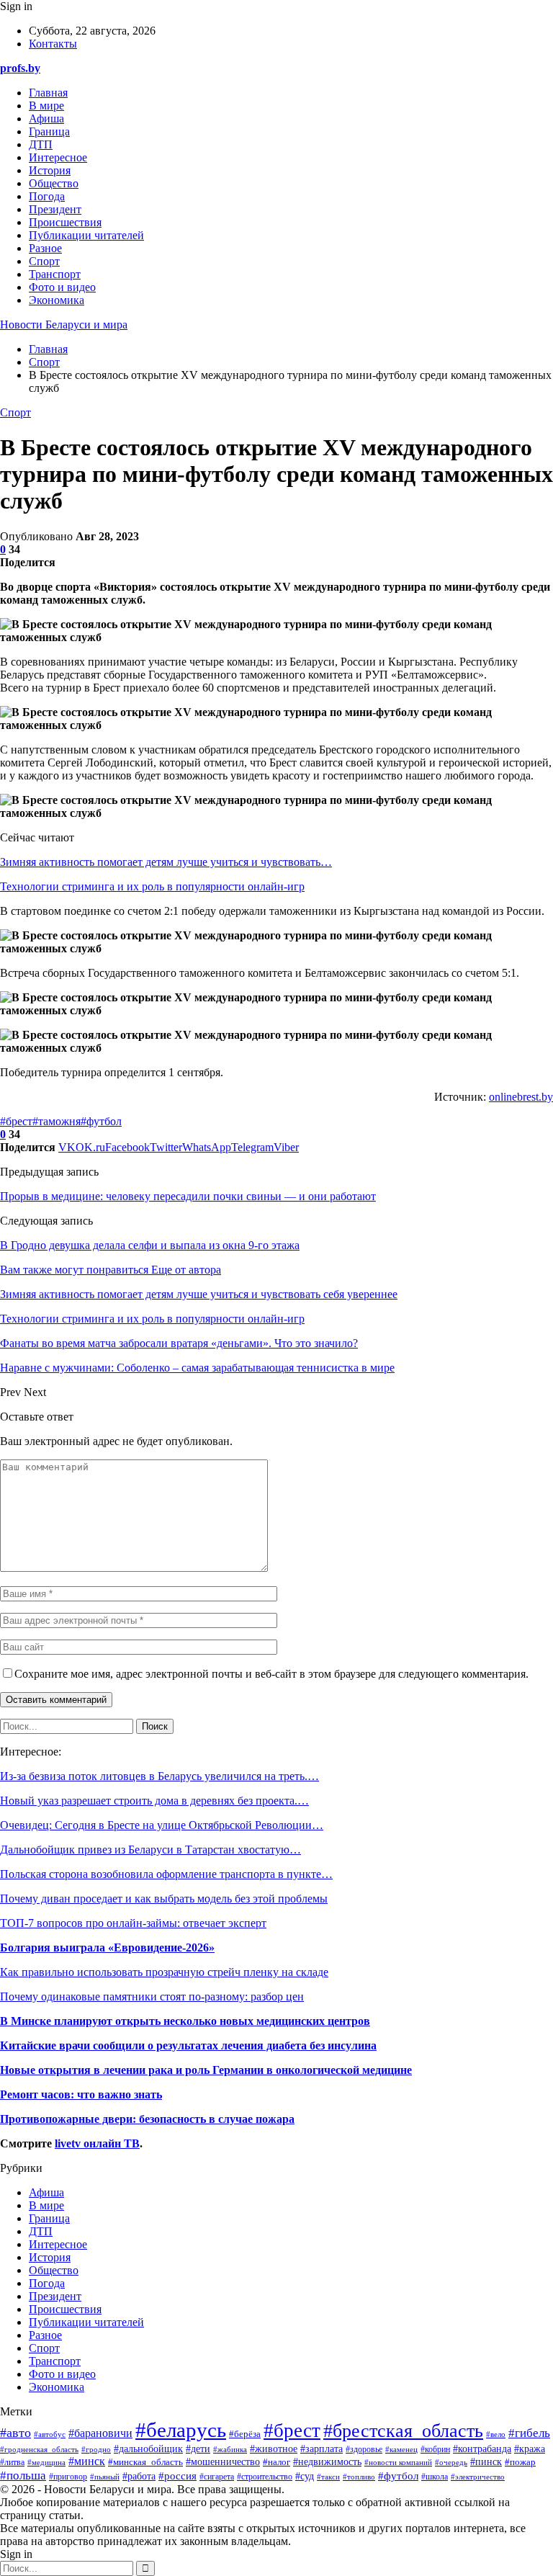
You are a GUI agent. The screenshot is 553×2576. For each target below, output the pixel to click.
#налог (276, 2462)
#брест (16, 1121)
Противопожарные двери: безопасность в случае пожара (147, 2119)
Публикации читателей (86, 235)
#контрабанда (482, 2449)
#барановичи (100, 2433)
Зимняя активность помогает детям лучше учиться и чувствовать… (166, 862)
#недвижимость (327, 2462)
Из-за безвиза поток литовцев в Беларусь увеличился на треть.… (159, 1776)
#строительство (265, 2477)
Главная (48, 93)
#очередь (451, 2462)
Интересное (58, 157)
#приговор (68, 2477)
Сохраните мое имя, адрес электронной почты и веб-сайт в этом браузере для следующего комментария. (271, 1674)
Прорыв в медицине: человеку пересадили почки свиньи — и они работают (188, 1196)
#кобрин (435, 2449)
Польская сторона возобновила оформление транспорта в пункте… (166, 1874)
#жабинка (230, 2449)
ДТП (41, 144)
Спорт (44, 261)
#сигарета (217, 2477)
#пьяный (105, 2477)
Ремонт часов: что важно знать (81, 2094)
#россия (177, 2476)
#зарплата (322, 2449)
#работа (139, 2476)
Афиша (46, 118)
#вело (496, 2434)
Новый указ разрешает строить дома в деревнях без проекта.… (154, 1801)
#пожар (520, 2462)
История (50, 170)
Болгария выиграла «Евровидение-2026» (107, 1947)
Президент (55, 209)
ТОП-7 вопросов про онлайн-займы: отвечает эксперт (133, 1923)
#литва (12, 2462)
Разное (45, 248)
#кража (530, 2448)
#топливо (359, 2477)
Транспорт (55, 274)
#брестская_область (403, 2431)
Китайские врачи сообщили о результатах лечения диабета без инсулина (188, 2045)
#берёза (245, 2434)
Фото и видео (62, 287)
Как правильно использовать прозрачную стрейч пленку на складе (164, 1972)
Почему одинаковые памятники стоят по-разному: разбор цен (152, 1996)
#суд (305, 2476)
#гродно (96, 2449)
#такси (328, 2477)
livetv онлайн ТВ (97, 2143)
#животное (274, 2448)
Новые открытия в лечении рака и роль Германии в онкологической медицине (206, 2070)
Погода (47, 196)
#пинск (486, 2461)
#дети (198, 2448)
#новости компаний (398, 2463)
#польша (23, 2475)
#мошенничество (223, 2462)
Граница (49, 131)
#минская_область (145, 2462)
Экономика (57, 300)
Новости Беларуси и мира (64, 325)
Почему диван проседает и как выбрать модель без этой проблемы (164, 1899)
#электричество (478, 2477)
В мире (46, 106)
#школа (435, 2477)
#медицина (46, 2462)
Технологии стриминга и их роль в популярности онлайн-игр (152, 886)
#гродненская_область (39, 2449)
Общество (54, 183)
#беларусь (181, 2430)
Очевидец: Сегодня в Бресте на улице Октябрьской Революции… (162, 1825)
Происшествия (65, 222)
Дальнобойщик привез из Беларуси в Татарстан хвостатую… (150, 1850)
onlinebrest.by (521, 1097)
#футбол (101, 1121)
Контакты (53, 44)
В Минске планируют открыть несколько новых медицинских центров (185, 2021)
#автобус (50, 2434)
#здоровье (364, 2450)
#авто (15, 2433)
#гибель (529, 2433)
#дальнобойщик (148, 2449)
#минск (87, 2461)
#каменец (401, 2449)
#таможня (57, 1121)
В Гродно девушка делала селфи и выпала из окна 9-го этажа (150, 1245)
